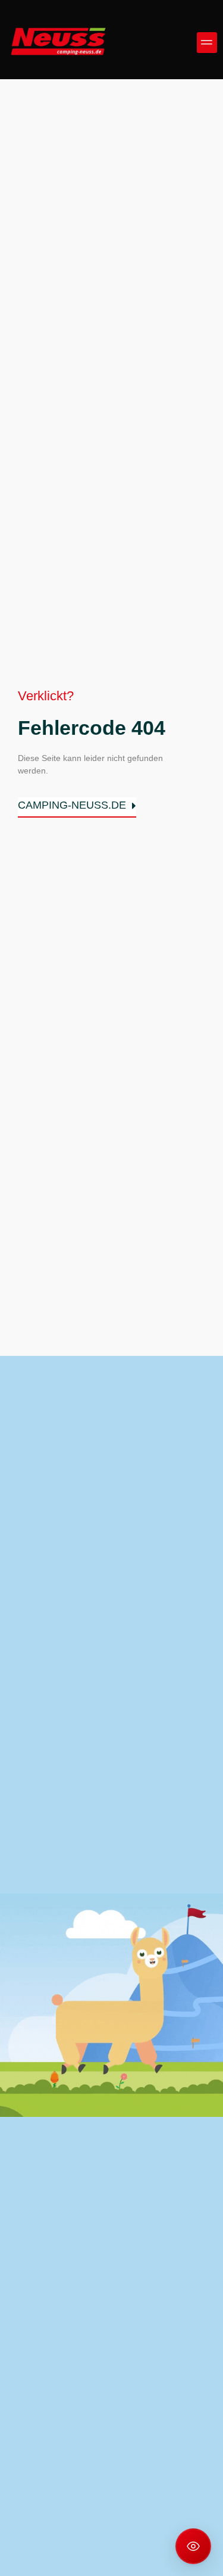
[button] (207, 43)
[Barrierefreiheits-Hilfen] (193, 2546)
